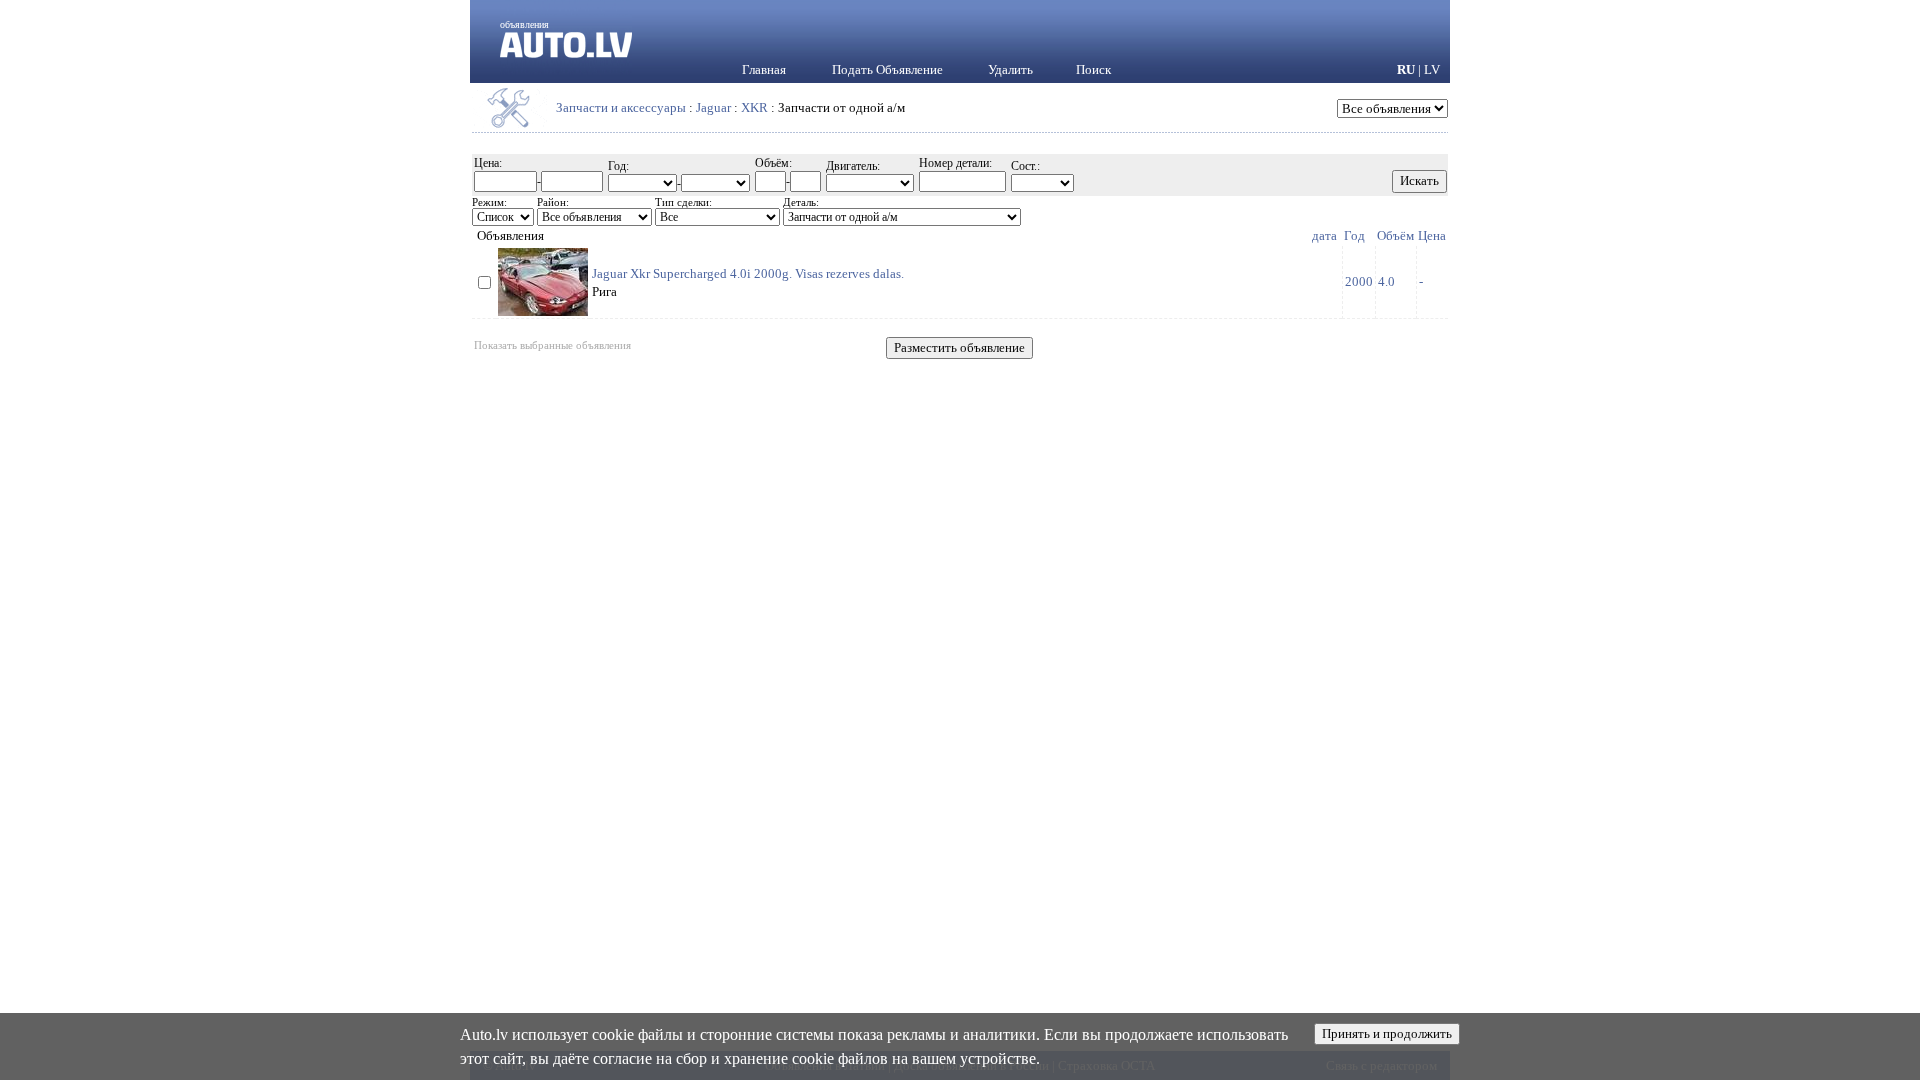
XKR (754, 107)
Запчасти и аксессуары (621, 107)
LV (1432, 69)
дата (1324, 235)
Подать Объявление (887, 69)
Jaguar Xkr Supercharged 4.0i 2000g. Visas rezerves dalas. (748, 273)
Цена (1432, 235)
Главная (764, 69)
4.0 (1386, 281)
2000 (1359, 281)
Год (1354, 235)
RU (1406, 69)
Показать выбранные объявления (552, 345)
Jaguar (713, 107)
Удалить (1010, 69)
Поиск (1093, 69)
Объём (1395, 235)
